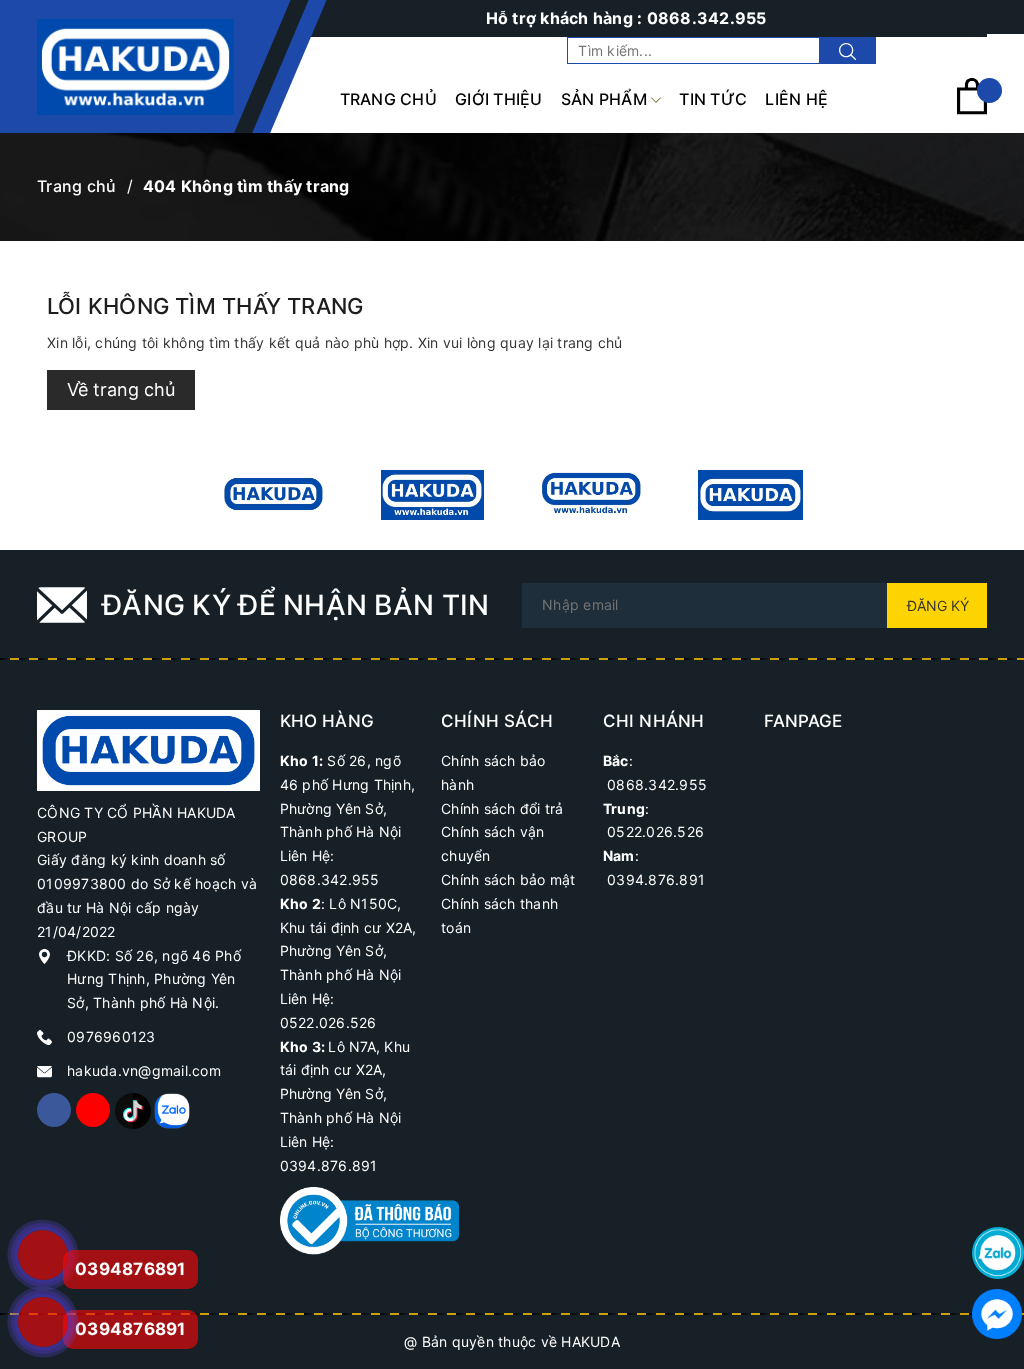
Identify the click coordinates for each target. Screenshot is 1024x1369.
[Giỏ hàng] (972, 109)
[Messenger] (998, 1314)
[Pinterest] (132, 1110)
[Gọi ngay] (42, 1255)
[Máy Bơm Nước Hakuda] (750, 495)
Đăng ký (938, 605)
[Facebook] (54, 1110)
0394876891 (130, 1329)
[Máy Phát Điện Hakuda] (273, 495)
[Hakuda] (148, 748)
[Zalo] (171, 1110)
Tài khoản (953, 50)
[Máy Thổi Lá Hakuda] (591, 495)
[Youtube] (93, 1110)
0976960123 (111, 1036)
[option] (273, 495)
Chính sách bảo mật (508, 879)
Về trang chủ (121, 389)
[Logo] (136, 67)
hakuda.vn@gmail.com (144, 1070)
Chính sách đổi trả (502, 808)
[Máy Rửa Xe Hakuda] (432, 495)
